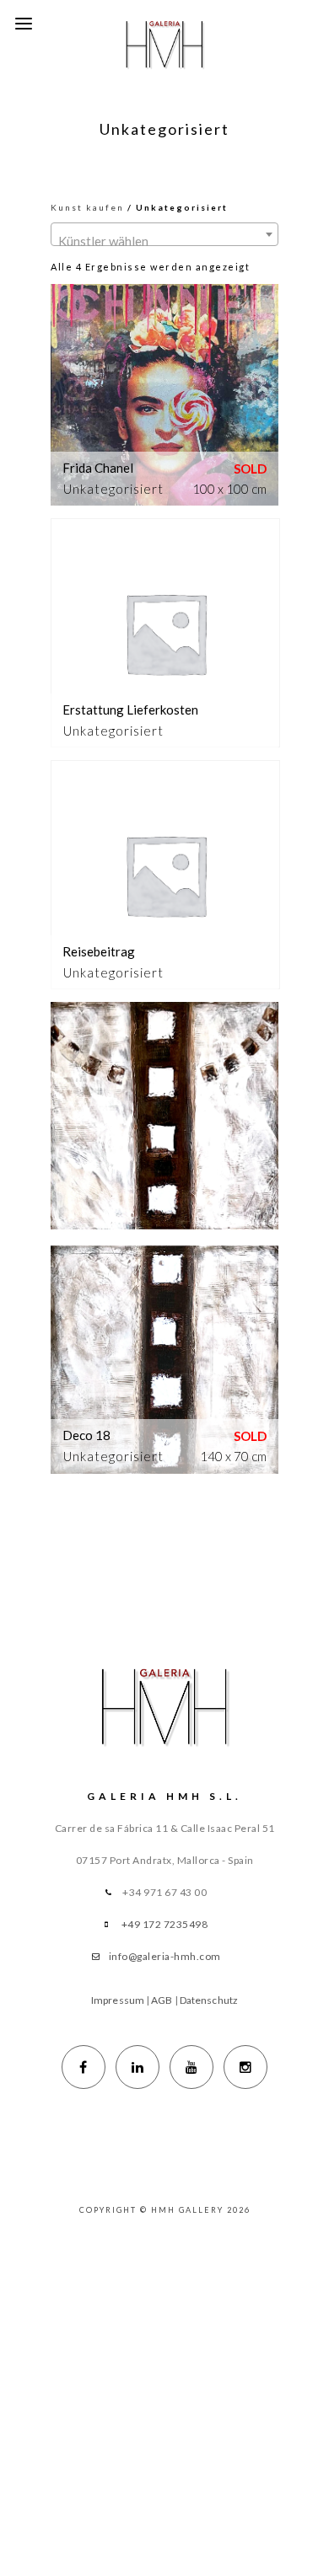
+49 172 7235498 (165, 1924)
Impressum (118, 2000)
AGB (162, 2000)
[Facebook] (84, 2067)
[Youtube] (191, 2067)
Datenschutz (209, 2000)
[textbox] (164, 241)
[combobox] (164, 234)
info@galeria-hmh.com (165, 1956)
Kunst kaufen (87, 207)
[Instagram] (245, 2067)
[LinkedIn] (138, 2067)
